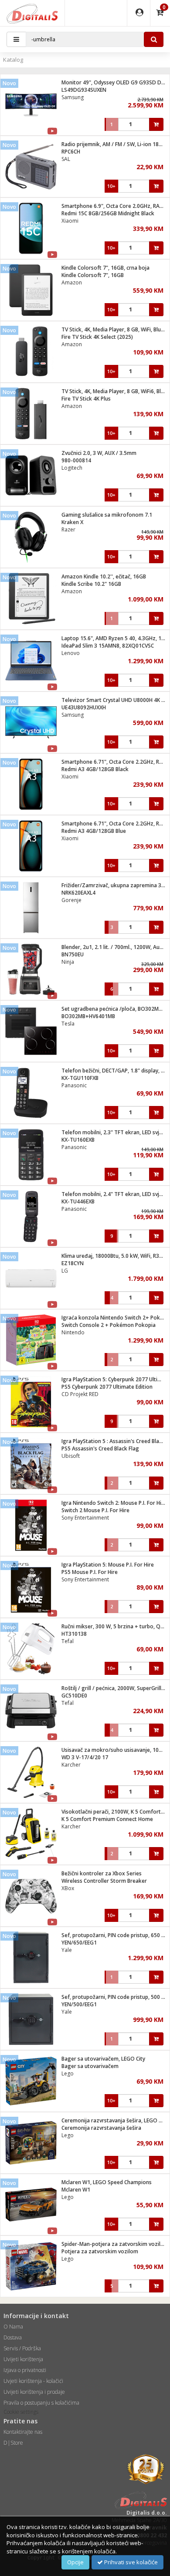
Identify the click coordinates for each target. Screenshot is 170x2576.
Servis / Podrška (22, 2348)
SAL (66, 159)
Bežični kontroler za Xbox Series (102, 1873)
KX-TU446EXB (78, 1201)
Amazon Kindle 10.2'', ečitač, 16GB (104, 576)
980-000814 (76, 460)
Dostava (13, 2337)
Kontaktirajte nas (23, 2432)
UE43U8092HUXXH (84, 707)
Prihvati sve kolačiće (130, 2562)
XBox (68, 1888)
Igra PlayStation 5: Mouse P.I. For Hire (108, 1565)
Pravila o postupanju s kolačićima (41, 2403)
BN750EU (73, 954)
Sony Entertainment (85, 1518)
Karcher (71, 1765)
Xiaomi (70, 221)
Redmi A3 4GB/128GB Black (95, 769)
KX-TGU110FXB (80, 1078)
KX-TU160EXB (78, 1140)
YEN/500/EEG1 (79, 2004)
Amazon (72, 282)
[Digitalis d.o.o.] (32, 13)
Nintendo (73, 1332)
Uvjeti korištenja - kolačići (33, 2381)
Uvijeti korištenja (23, 2359)
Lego (68, 2073)
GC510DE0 (74, 1696)
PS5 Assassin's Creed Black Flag (100, 1448)
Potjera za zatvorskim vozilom (100, 2251)
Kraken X (72, 522)
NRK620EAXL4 (78, 893)
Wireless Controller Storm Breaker (104, 1881)
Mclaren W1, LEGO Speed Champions (107, 2182)
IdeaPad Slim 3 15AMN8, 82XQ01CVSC (108, 646)
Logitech (72, 468)
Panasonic (74, 1085)
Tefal (68, 1641)
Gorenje (71, 900)
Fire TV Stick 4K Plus (86, 399)
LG (65, 1271)
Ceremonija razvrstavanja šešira (101, 2128)
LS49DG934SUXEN (84, 90)
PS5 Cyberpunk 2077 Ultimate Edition (107, 1387)
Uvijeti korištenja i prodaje (34, 2392)
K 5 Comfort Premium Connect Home (107, 1819)
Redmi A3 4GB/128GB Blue (94, 831)
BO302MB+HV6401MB (88, 1016)
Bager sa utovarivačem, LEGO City (103, 2059)
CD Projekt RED (80, 1394)
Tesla (68, 1024)
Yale (67, 1950)
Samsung (73, 97)
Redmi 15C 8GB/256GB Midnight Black (108, 213)
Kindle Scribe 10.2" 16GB (91, 584)
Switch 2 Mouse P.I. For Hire (95, 1510)
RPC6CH (71, 152)
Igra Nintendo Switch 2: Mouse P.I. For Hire (114, 1503)
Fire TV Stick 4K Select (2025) (97, 337)
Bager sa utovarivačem (90, 2066)
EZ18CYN (73, 1263)
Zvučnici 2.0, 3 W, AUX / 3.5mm (99, 453)
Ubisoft (71, 1456)
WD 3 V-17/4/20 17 (85, 1757)
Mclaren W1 (76, 2190)
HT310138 (74, 1634)
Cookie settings (21, 2412)
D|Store (13, 2443)
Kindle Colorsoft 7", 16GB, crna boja (105, 268)
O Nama (13, 2327)
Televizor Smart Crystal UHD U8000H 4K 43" (116, 700)
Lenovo (71, 653)
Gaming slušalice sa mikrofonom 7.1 (107, 515)
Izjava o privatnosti (25, 2370)
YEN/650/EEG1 (79, 1943)
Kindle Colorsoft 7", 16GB (93, 275)
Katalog (13, 60)
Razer (68, 530)
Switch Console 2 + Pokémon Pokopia (109, 1325)
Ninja (68, 962)
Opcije (75, 2562)
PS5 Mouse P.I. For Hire (90, 1572)
